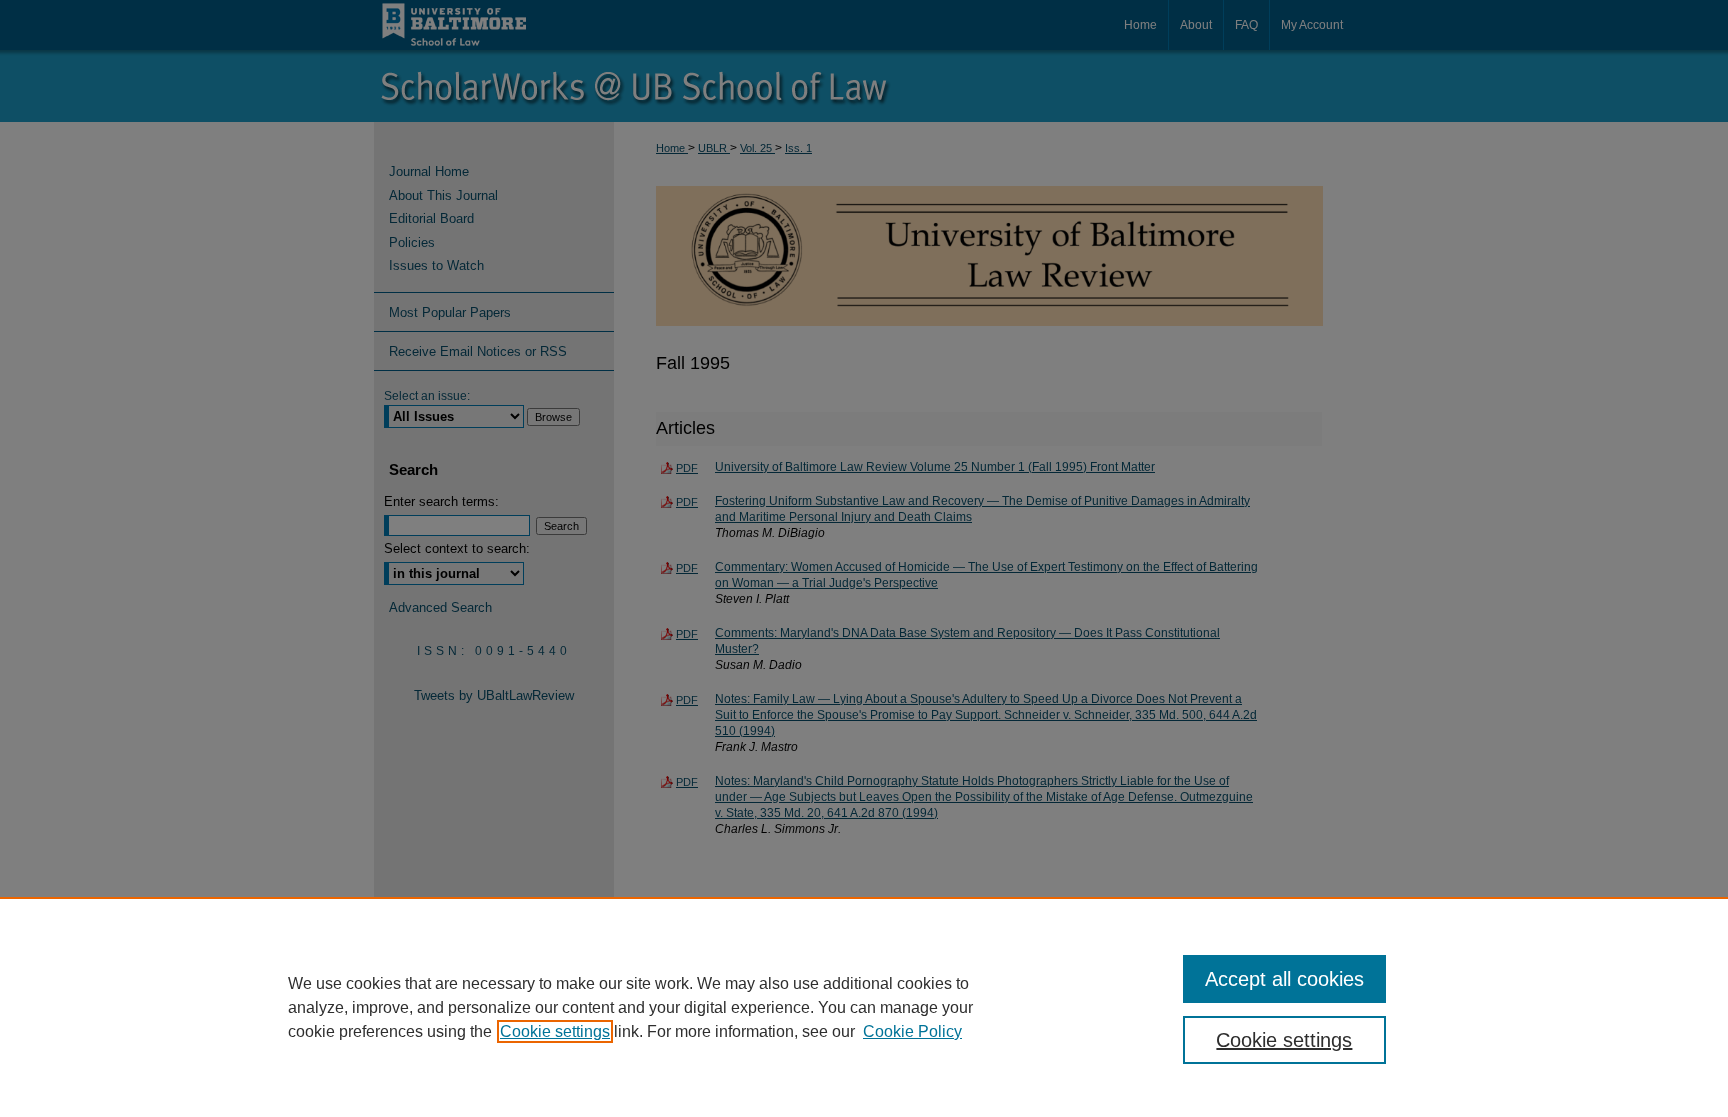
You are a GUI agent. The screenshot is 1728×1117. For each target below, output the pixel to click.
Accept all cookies (1284, 979)
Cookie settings (555, 1031)
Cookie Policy (912, 1031)
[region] (864, 1007)
